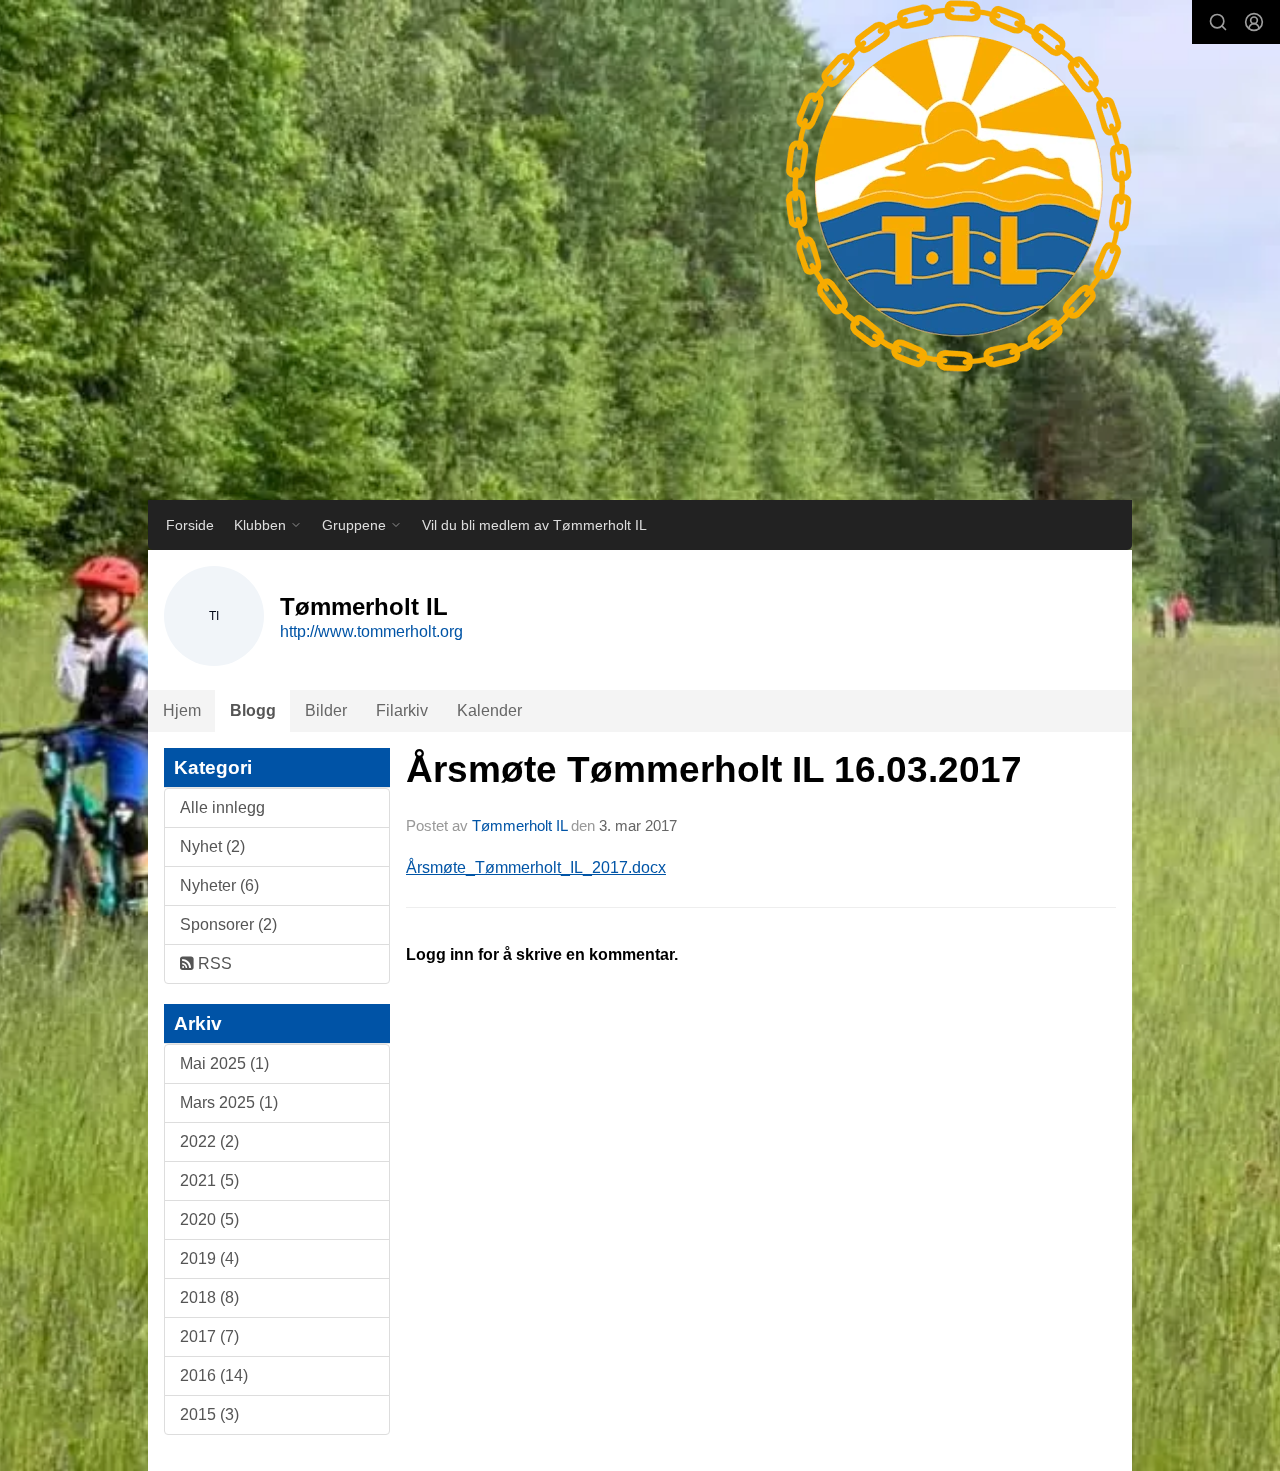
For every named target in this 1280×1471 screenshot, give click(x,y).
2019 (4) (209, 1258)
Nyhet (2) (212, 846)
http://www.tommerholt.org (371, 631)
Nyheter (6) (219, 885)
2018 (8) (209, 1297)
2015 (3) (209, 1414)
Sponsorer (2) (228, 924)
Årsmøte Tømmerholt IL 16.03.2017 (714, 769)
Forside (190, 525)
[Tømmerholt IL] (939, 205)
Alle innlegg (222, 807)
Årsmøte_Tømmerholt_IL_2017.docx (536, 867)
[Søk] (1218, 22)
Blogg (253, 710)
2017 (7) (209, 1336)
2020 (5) (209, 1219)
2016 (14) (214, 1375)
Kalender (489, 710)
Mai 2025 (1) (224, 1063)
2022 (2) (209, 1141)
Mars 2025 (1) (229, 1102)
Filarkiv (402, 710)
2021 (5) (209, 1180)
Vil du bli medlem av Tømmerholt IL (534, 525)
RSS (213, 963)
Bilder (326, 710)
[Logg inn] (1254, 22)
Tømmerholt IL (519, 825)
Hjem (182, 710)
